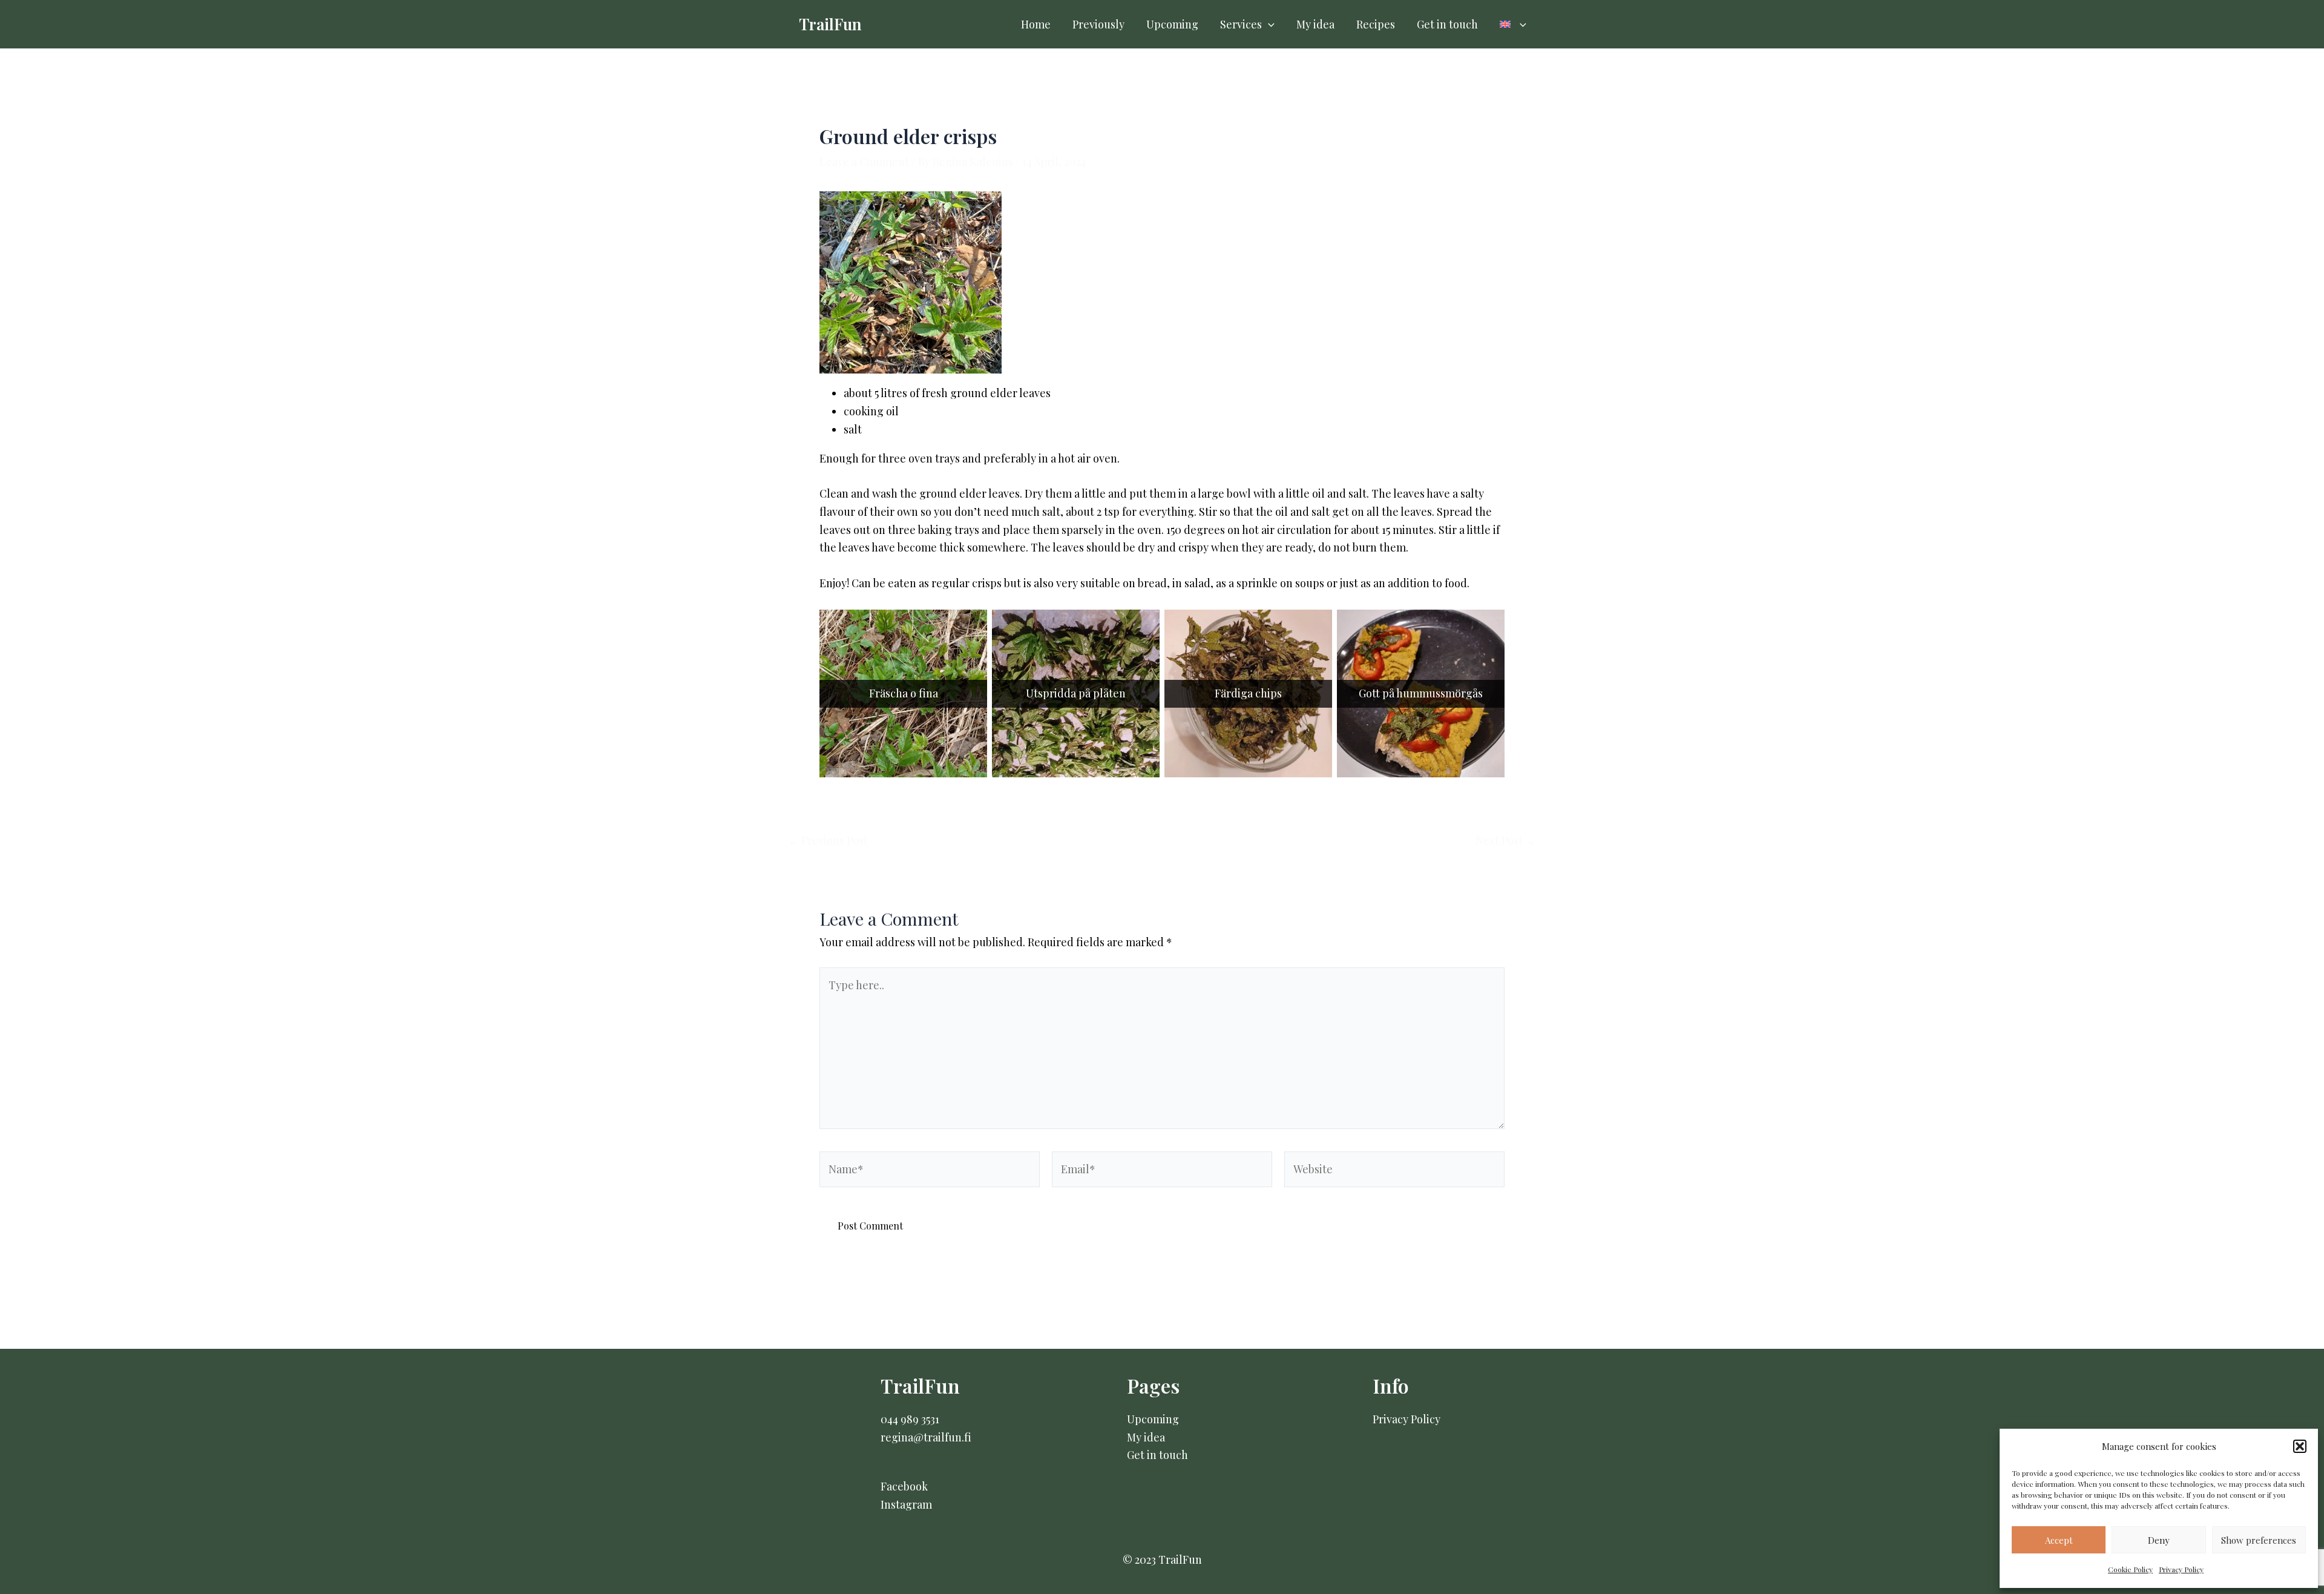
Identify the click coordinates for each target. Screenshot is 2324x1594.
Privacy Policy (2181, 1569)
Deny (2159, 1540)
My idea (1315, 24)
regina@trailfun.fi (926, 1437)
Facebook (904, 1486)
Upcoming (1172, 24)
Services (1241, 24)
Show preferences (2259, 1540)
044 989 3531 (910, 1419)
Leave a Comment (864, 162)
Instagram (906, 1504)
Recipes (1376, 24)
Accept (2059, 1540)
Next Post (1506, 840)
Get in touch (1447, 24)
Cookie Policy (2130, 1569)
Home (1036, 24)
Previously (1098, 24)
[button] (2300, 1446)
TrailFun (830, 24)
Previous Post (828, 840)
